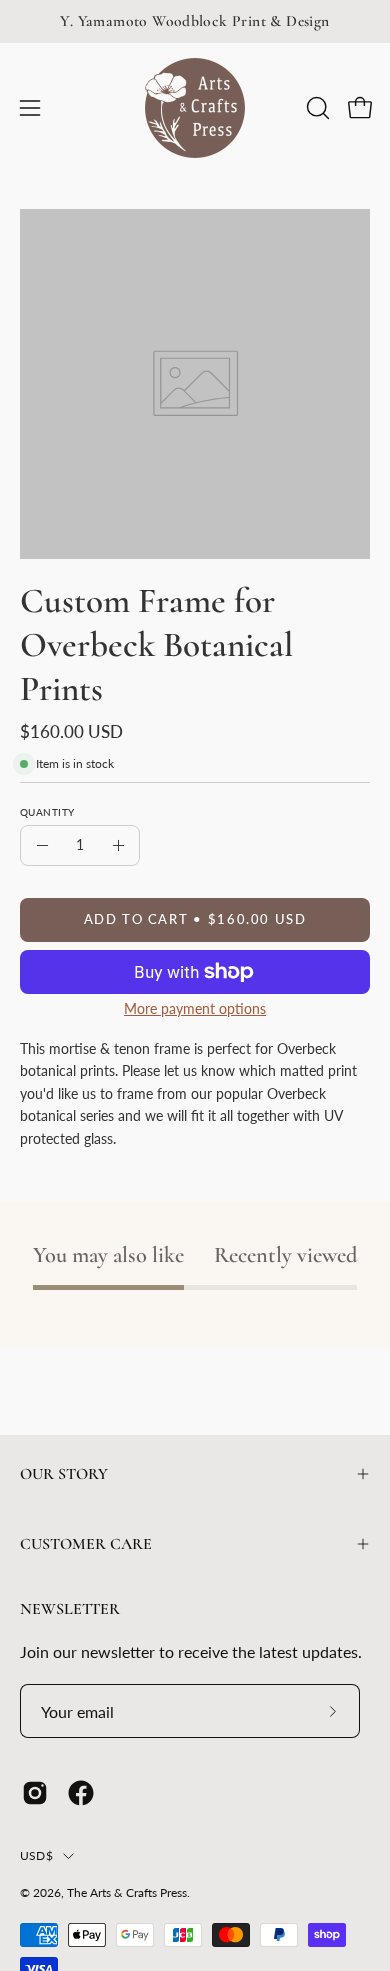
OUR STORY (64, 1474)
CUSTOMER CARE (86, 1544)
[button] (316, 108)
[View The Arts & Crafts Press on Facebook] (81, 1793)
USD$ (36, 1855)
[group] (195, 21)
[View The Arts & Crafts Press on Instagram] (35, 1793)
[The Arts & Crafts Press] (195, 108)
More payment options (195, 1009)
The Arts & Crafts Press (127, 1892)
